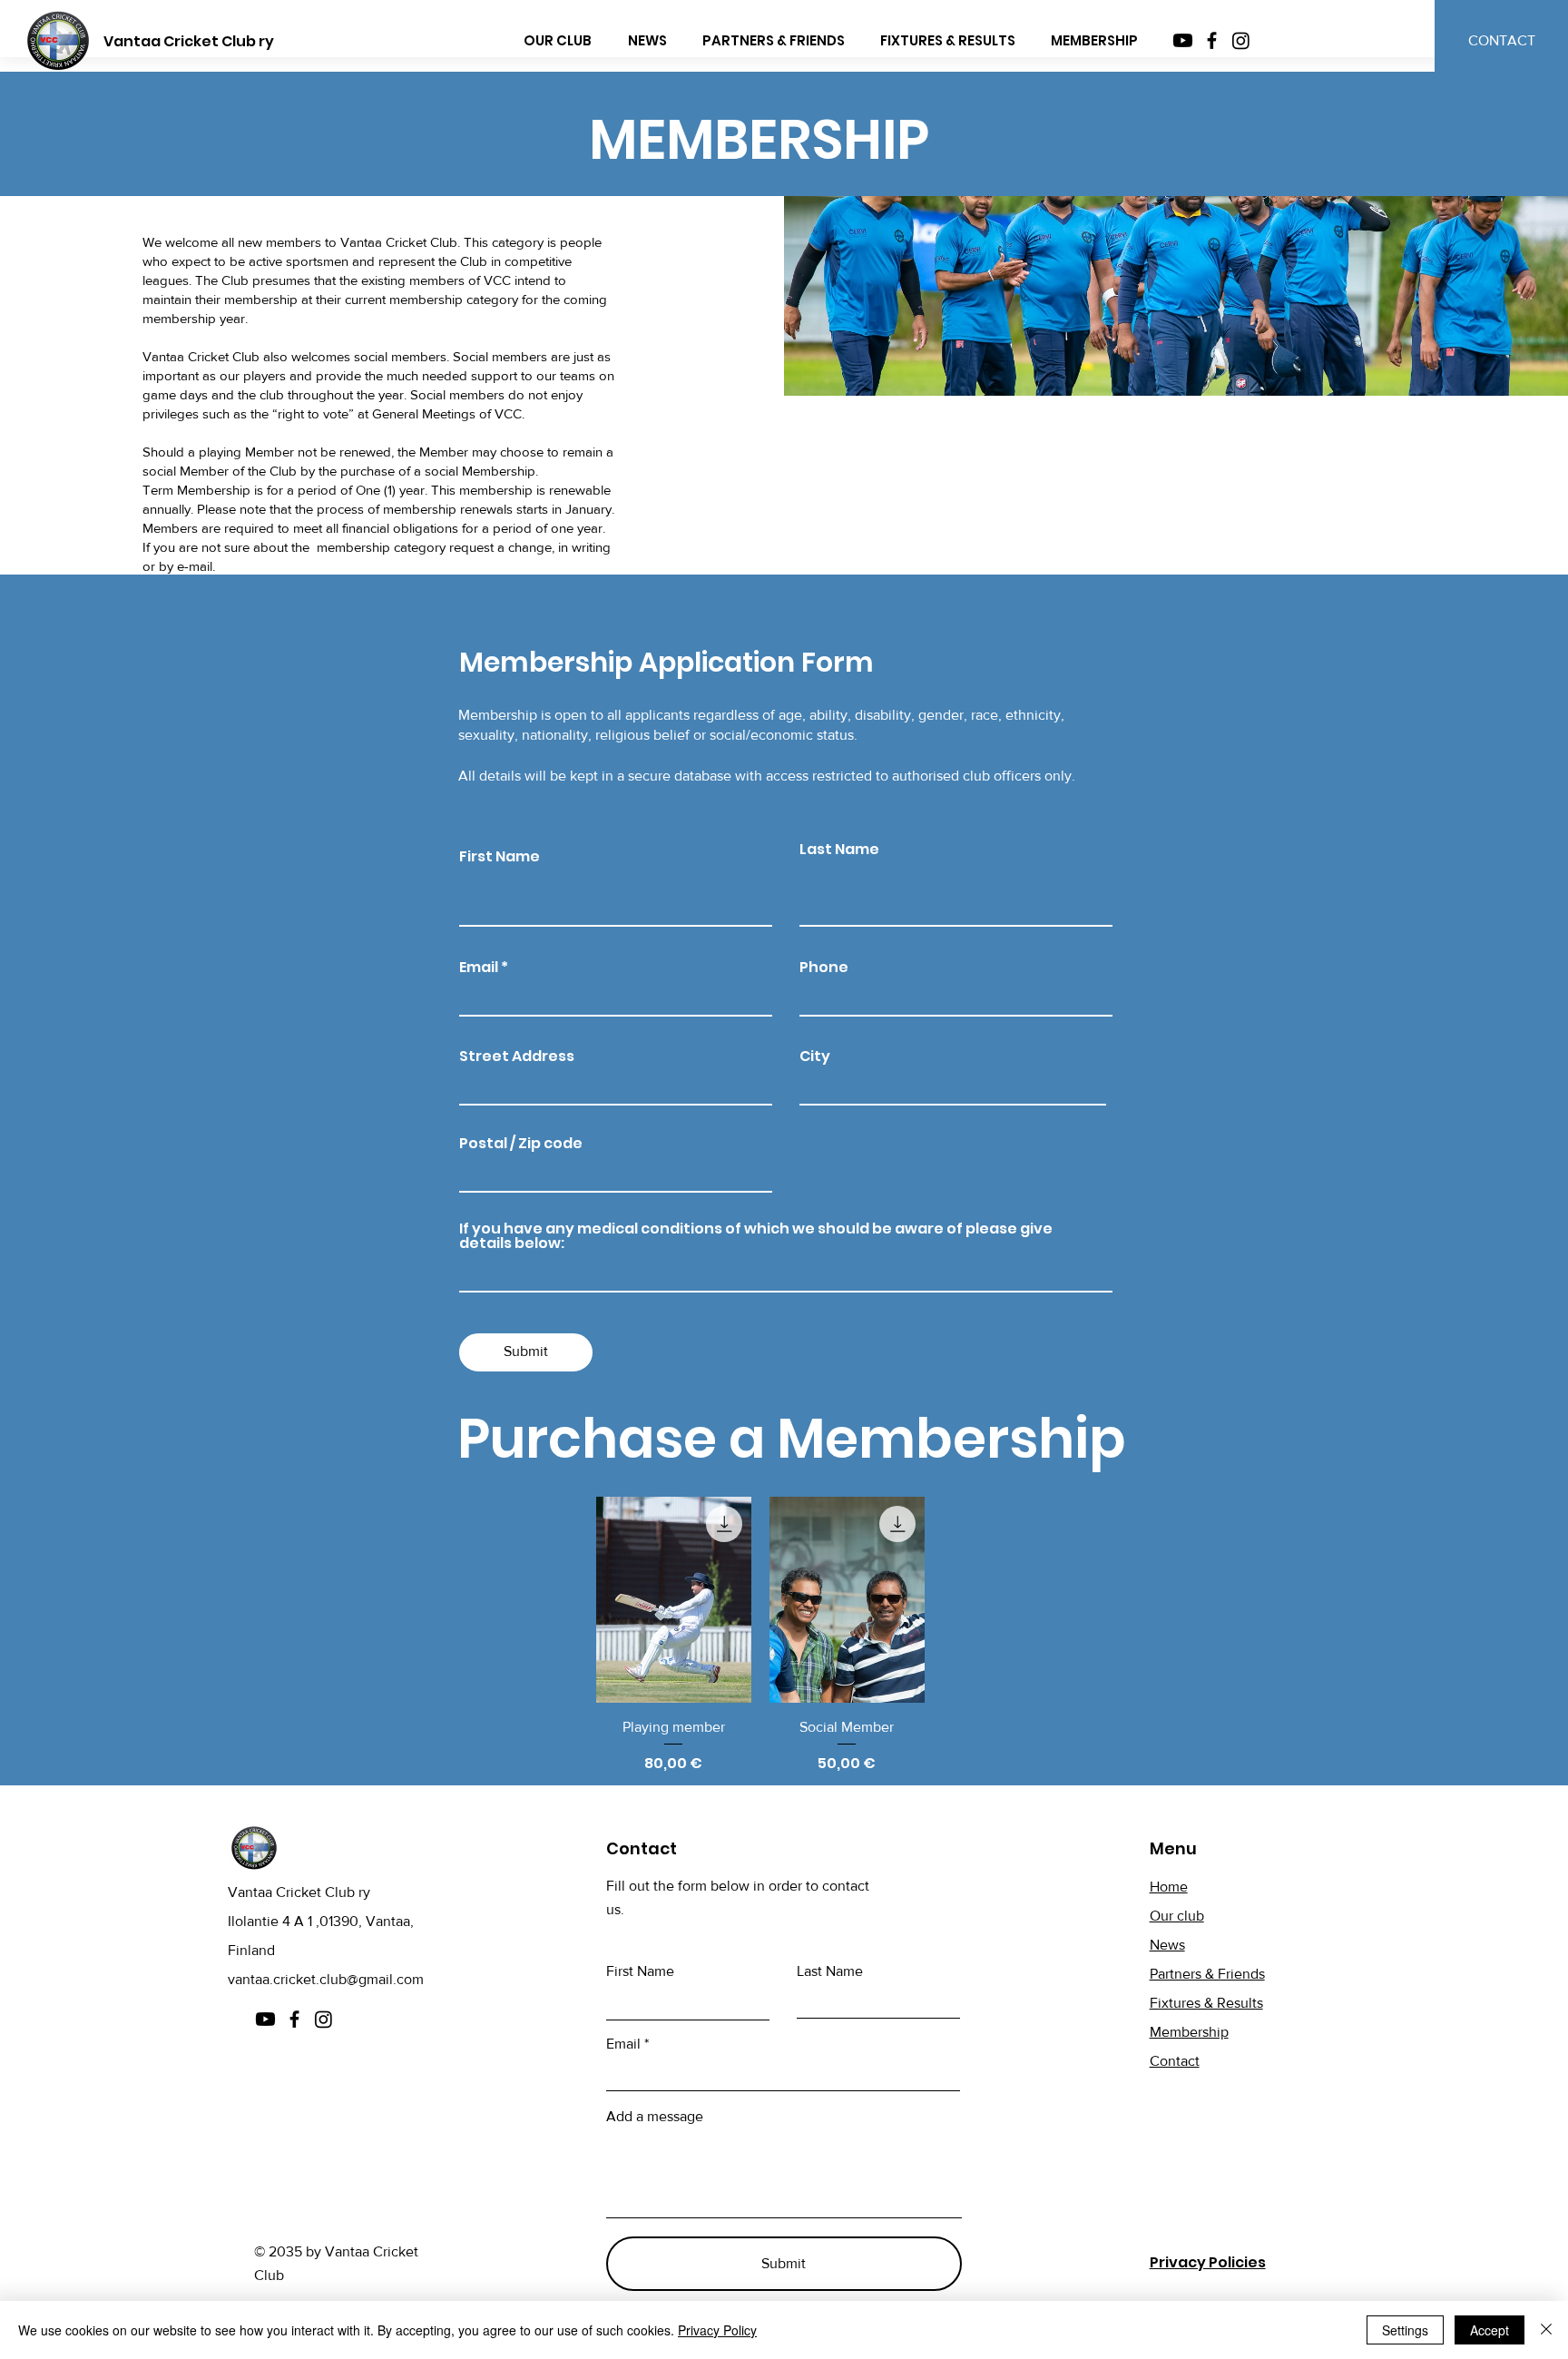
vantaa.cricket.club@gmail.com (326, 1979)
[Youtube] (1183, 40)
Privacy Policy (717, 2330)
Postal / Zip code (521, 1144)
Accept (1490, 2330)
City (815, 1057)
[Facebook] (1212, 40)
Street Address (517, 1057)
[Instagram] (1241, 40)
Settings (1405, 2330)
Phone (824, 968)
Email (479, 968)
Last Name (839, 850)
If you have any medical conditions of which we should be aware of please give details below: (756, 1236)
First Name (500, 857)
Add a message (655, 2117)
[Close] (1546, 2330)
